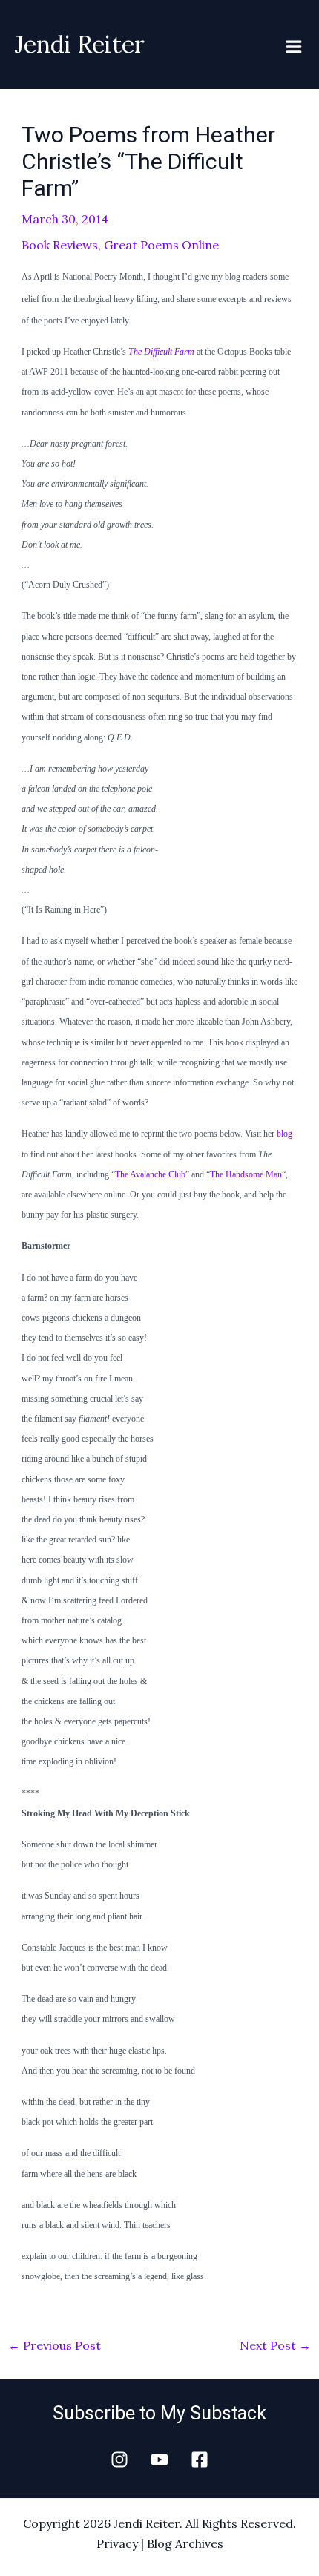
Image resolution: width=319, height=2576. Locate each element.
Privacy (117, 2543)
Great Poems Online (161, 245)
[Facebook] (200, 2460)
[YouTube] (159, 2460)
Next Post (275, 2345)
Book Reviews (60, 245)
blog (285, 1134)
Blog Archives (185, 2543)
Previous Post (55, 2345)
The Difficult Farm (161, 352)
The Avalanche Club (150, 1174)
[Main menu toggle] (294, 47)
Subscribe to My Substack (159, 2413)
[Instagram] (119, 2460)
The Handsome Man (246, 1174)
